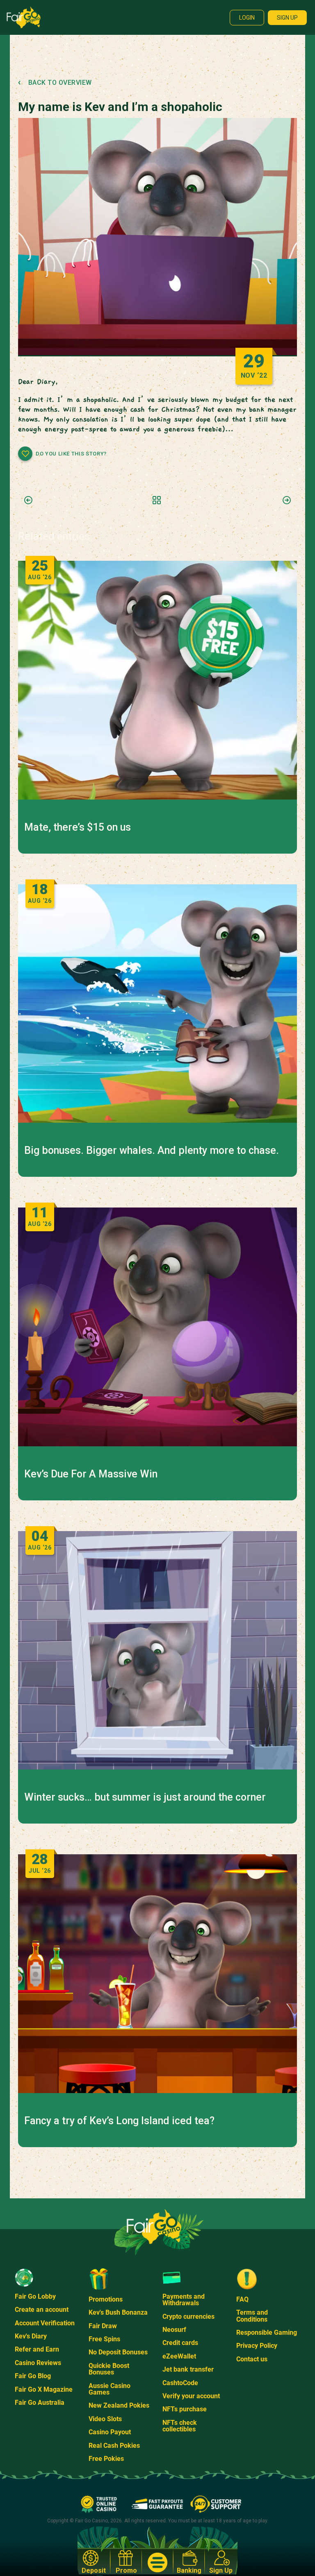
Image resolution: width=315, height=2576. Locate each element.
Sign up (287, 18)
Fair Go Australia (40, 2403)
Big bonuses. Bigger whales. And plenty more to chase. (152, 1151)
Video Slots (105, 2419)
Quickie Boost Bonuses (109, 2369)
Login (247, 18)
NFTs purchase (185, 2409)
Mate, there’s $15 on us (78, 827)
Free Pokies (106, 2459)
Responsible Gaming (267, 2332)
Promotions (106, 2299)
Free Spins (104, 2339)
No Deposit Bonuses (118, 2352)
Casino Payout (110, 2432)
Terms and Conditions (252, 2316)
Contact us (252, 2359)
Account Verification (45, 2323)
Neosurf (174, 2330)
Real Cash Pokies (114, 2446)
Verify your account (191, 2396)
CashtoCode (180, 2383)
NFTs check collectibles (180, 2426)
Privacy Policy (257, 2346)
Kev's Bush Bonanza (118, 2312)
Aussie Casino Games (110, 2389)
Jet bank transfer (188, 2369)
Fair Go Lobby (35, 2296)
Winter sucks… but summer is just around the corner (145, 1797)
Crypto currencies (188, 2317)
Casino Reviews (38, 2363)
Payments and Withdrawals (184, 2300)
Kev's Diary (31, 2336)
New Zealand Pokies (119, 2405)
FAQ (242, 2299)
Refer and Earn (37, 2349)
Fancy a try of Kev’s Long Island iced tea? (119, 2121)
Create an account (42, 2310)
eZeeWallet (179, 2356)
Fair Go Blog (33, 2376)
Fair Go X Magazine (44, 2389)
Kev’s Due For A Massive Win (91, 1474)
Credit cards (180, 2343)
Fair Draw (103, 2326)
